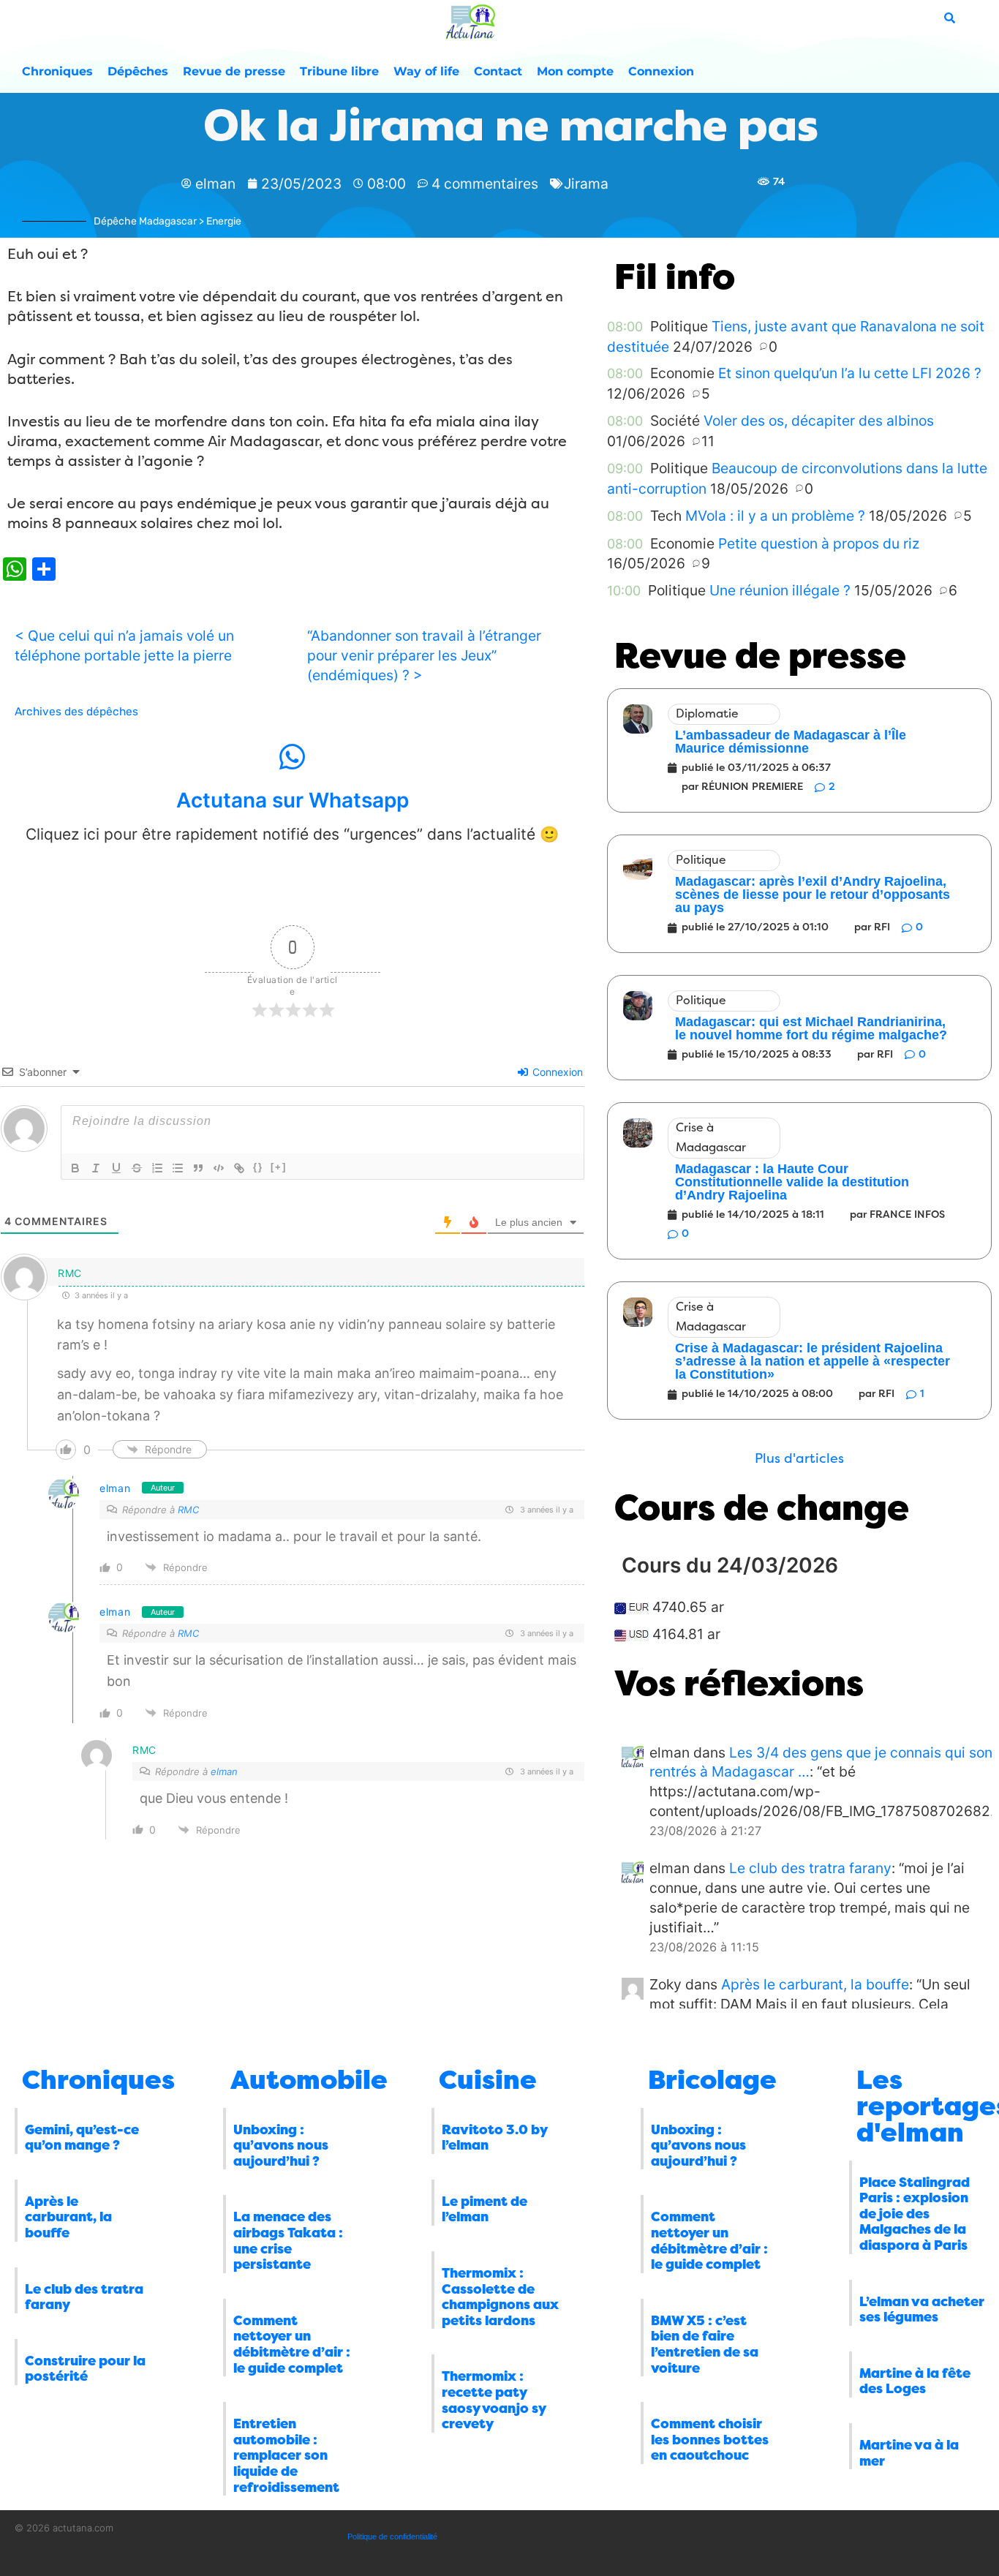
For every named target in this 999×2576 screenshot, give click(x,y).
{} (258, 1167)
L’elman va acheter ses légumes (922, 2310)
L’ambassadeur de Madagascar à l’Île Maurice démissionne (791, 742)
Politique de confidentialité (392, 2537)
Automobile (309, 2080)
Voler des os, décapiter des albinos (819, 421)
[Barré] (137, 1168)
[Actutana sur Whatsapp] (293, 757)
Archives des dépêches (76, 712)
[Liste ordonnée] (157, 1168)
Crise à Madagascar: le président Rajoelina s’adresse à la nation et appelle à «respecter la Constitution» (813, 1361)
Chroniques (57, 71)
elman (115, 1488)
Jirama (586, 184)
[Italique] (96, 1168)
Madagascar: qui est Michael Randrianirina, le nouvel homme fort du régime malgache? (811, 1028)
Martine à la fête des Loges (915, 2381)
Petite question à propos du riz (819, 543)
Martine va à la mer (909, 2453)
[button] (799, 1459)
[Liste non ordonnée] (178, 1168)
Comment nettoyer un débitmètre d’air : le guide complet (292, 2345)
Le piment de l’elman (485, 2210)
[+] (279, 1167)
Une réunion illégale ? (780, 590)
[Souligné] (116, 1168)
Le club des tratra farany (810, 1868)
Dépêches (138, 71)
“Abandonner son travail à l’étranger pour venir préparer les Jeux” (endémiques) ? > (424, 655)
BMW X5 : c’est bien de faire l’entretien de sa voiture (705, 2345)
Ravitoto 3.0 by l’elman (494, 2138)
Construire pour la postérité (85, 2369)
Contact (498, 71)
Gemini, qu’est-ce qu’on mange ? (82, 2138)
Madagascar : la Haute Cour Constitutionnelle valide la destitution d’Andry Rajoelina (792, 1182)
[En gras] (75, 1168)
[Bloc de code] (219, 1168)
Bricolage (712, 2080)
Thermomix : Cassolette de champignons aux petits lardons (500, 2297)
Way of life (426, 71)
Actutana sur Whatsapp (293, 800)
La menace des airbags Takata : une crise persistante (288, 2241)
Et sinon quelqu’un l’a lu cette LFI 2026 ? (850, 373)
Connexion (661, 71)
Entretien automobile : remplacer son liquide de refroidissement (286, 2455)
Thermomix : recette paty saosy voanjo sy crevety (494, 2400)
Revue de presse (234, 71)
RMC (188, 1510)
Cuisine (488, 2080)
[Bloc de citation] (198, 1168)
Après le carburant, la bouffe (815, 1984)
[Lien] (239, 1168)
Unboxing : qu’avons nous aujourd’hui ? (281, 2146)
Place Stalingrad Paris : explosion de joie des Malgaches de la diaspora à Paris (915, 2214)
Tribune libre (339, 71)
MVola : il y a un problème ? (775, 516)
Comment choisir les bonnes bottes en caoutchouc (710, 2440)
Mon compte (575, 71)
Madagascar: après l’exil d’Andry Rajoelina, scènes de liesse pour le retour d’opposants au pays (813, 895)
